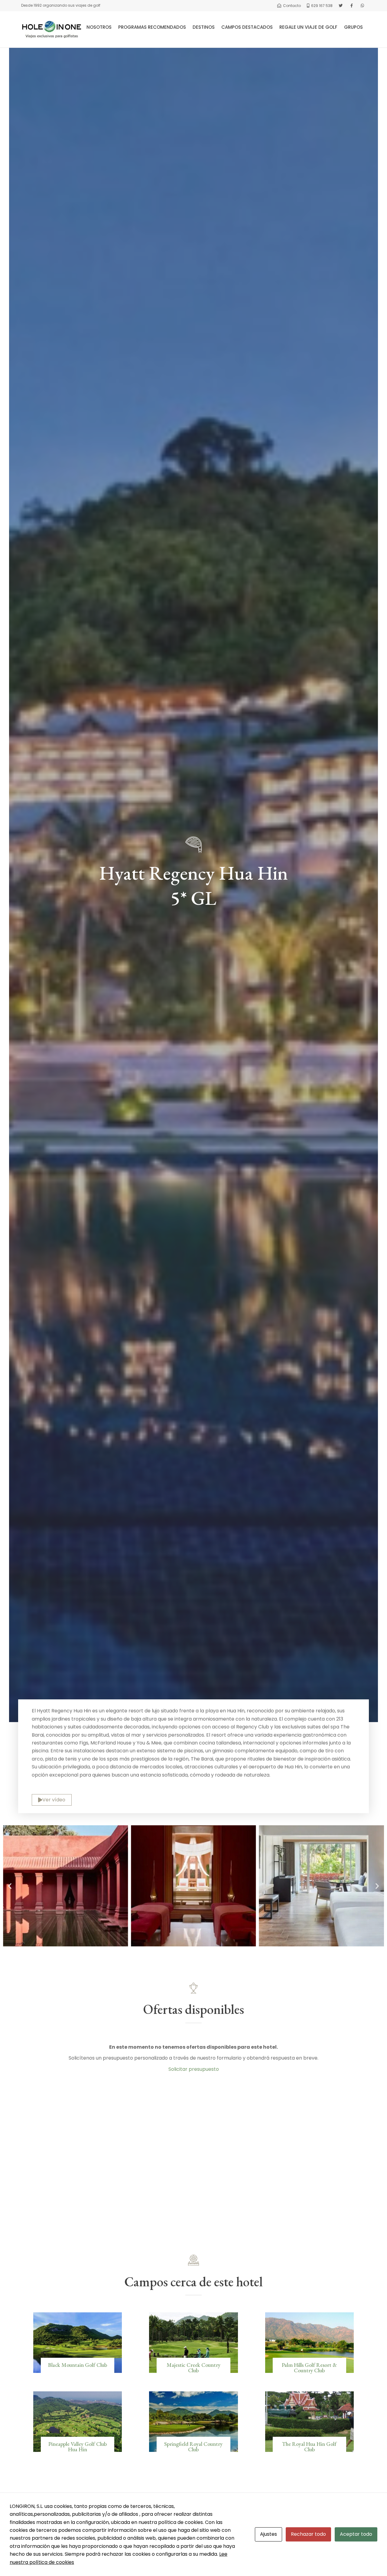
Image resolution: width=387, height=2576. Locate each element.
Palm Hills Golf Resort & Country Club (309, 2368)
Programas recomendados (152, 27)
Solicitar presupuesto (194, 2069)
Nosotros (99, 27)
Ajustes (268, 2534)
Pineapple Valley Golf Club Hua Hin (78, 2447)
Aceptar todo (356, 2534)
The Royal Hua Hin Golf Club (309, 2447)
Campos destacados (247, 27)
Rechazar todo (308, 2534)
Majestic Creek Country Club (193, 2368)
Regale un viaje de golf (308, 27)
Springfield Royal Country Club (193, 2447)
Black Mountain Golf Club (78, 2365)
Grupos (353, 27)
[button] (10, 1886)
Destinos (204, 27)
